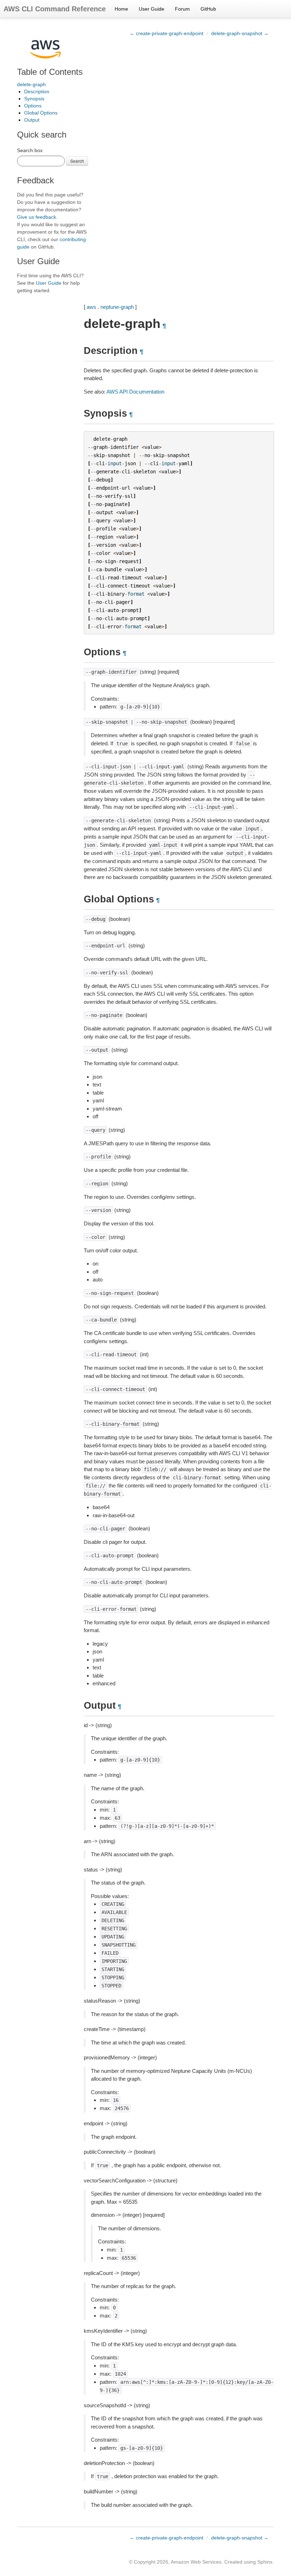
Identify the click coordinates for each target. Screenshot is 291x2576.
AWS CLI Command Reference (55, 9)
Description (37, 91)
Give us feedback (37, 217)
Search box (30, 150)
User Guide (152, 9)
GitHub (208, 9)
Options (33, 106)
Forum (182, 9)
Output (32, 120)
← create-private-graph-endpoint (166, 33)
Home (121, 9)
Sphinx (265, 2562)
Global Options (41, 113)
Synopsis (34, 99)
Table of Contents (50, 72)
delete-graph (31, 84)
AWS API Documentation (135, 392)
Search (77, 161)
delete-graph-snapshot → (240, 33)
